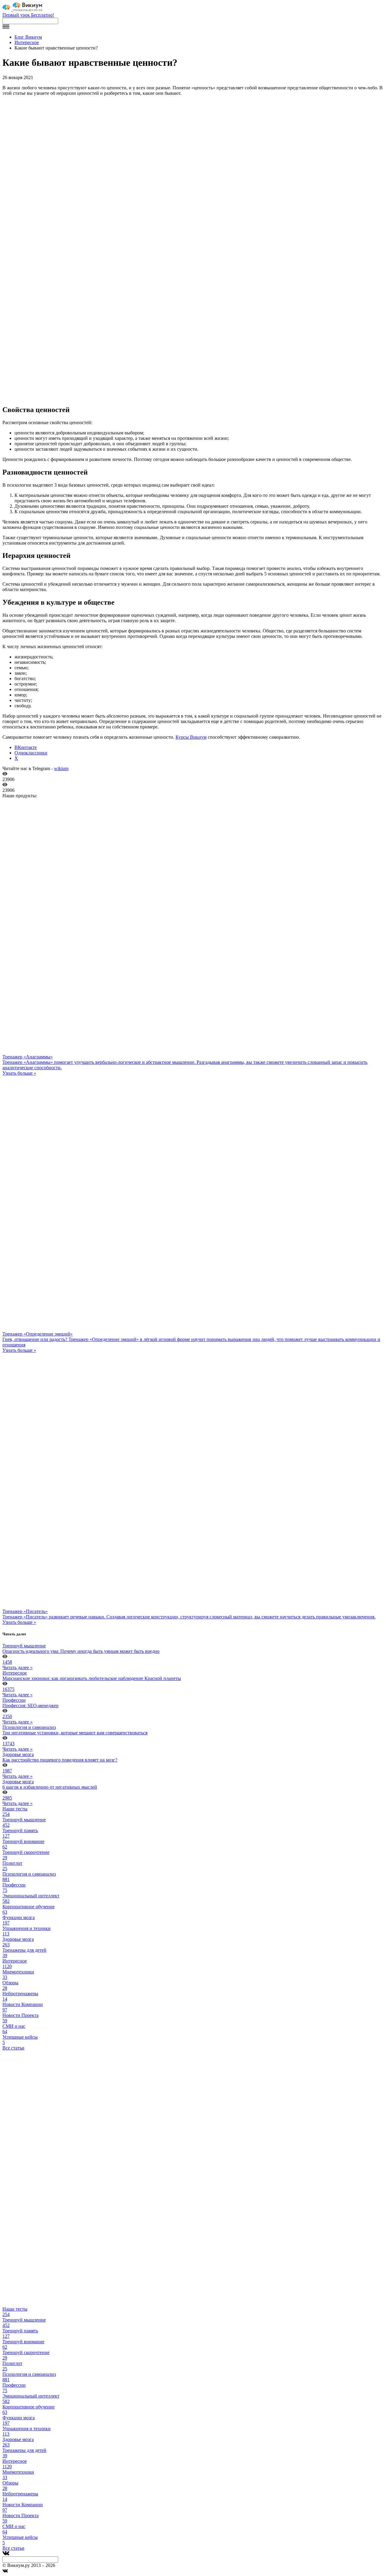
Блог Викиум (28, 37)
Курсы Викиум (191, 737)
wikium (61, 768)
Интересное (27, 42)
